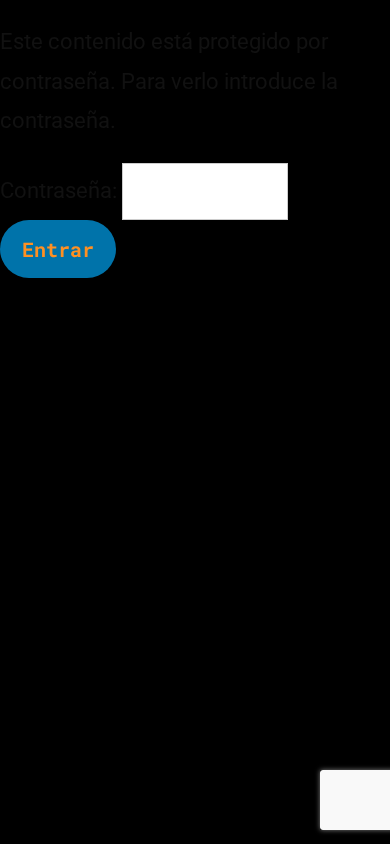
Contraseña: (61, 190)
